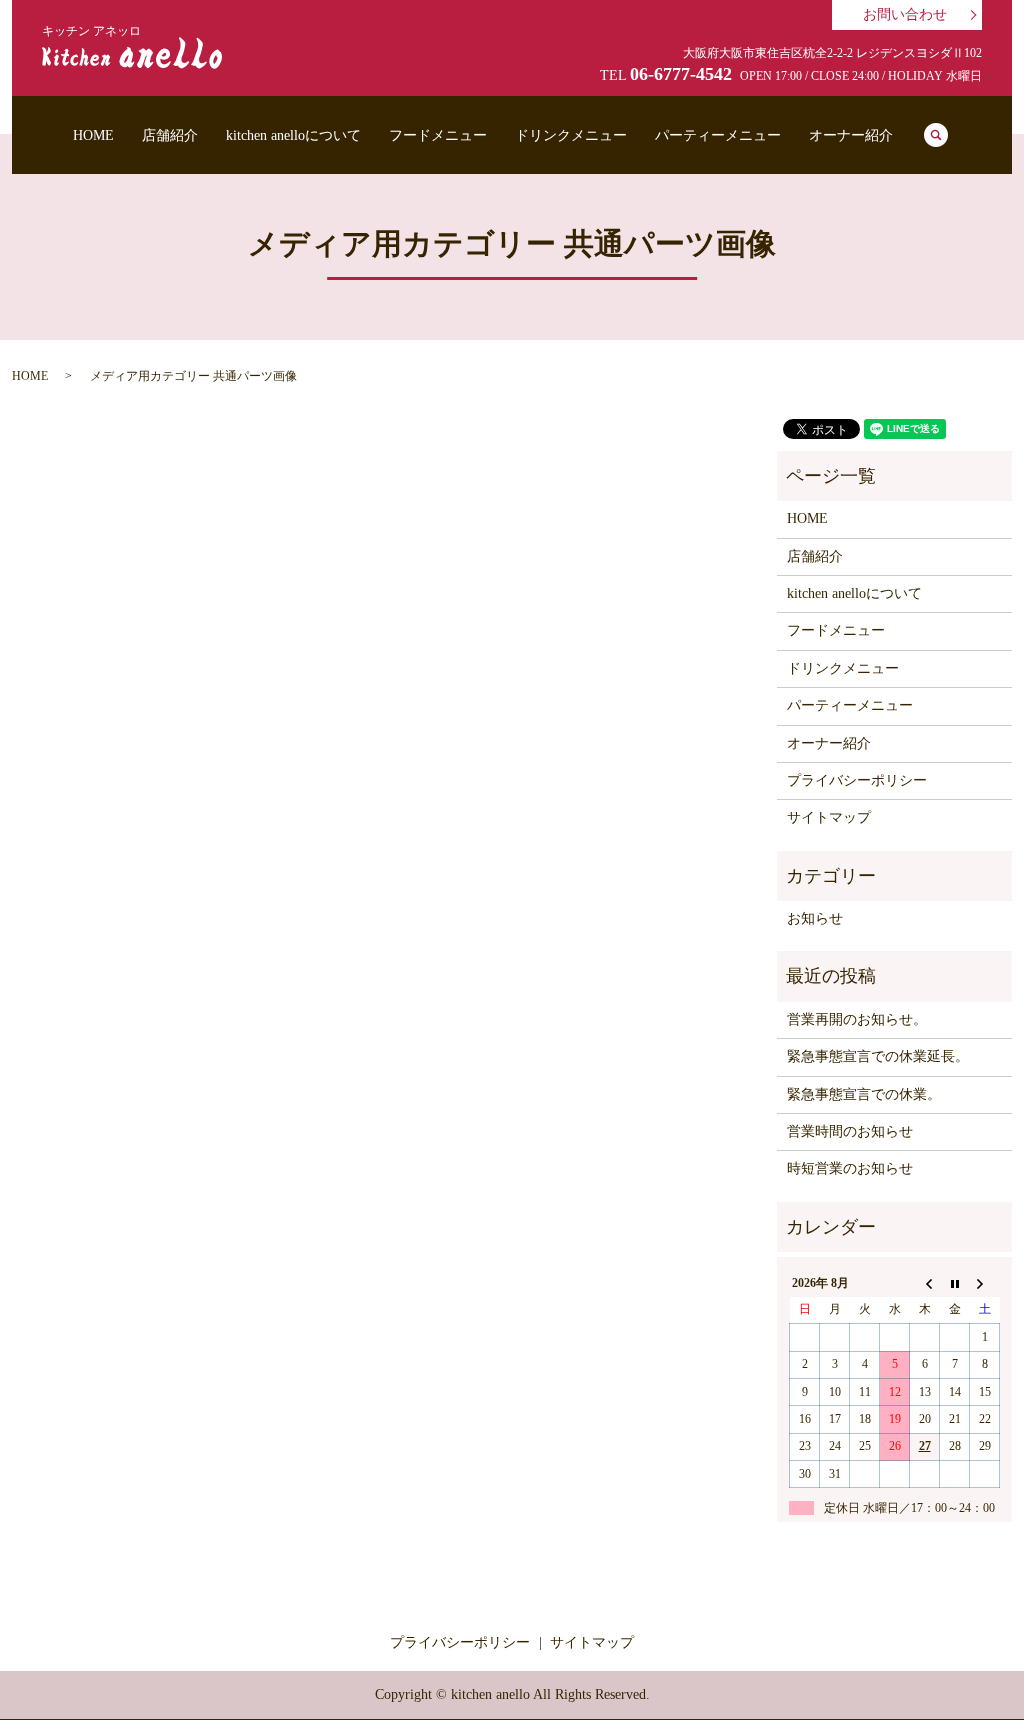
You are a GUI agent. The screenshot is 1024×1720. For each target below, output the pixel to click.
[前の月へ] (925, 1283)
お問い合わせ (905, 14)
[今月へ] (955, 1283)
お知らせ (815, 918)
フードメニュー (438, 135)
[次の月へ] (985, 1283)
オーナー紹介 (851, 135)
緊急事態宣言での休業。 (864, 1094)
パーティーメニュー (718, 135)
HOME (93, 135)
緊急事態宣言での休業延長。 (878, 1056)
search (936, 135)
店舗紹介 (170, 135)
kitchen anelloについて (293, 135)
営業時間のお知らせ (850, 1131)
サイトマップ (829, 817)
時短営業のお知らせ (850, 1168)
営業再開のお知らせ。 (857, 1019)
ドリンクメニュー (571, 135)
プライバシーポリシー (857, 780)
